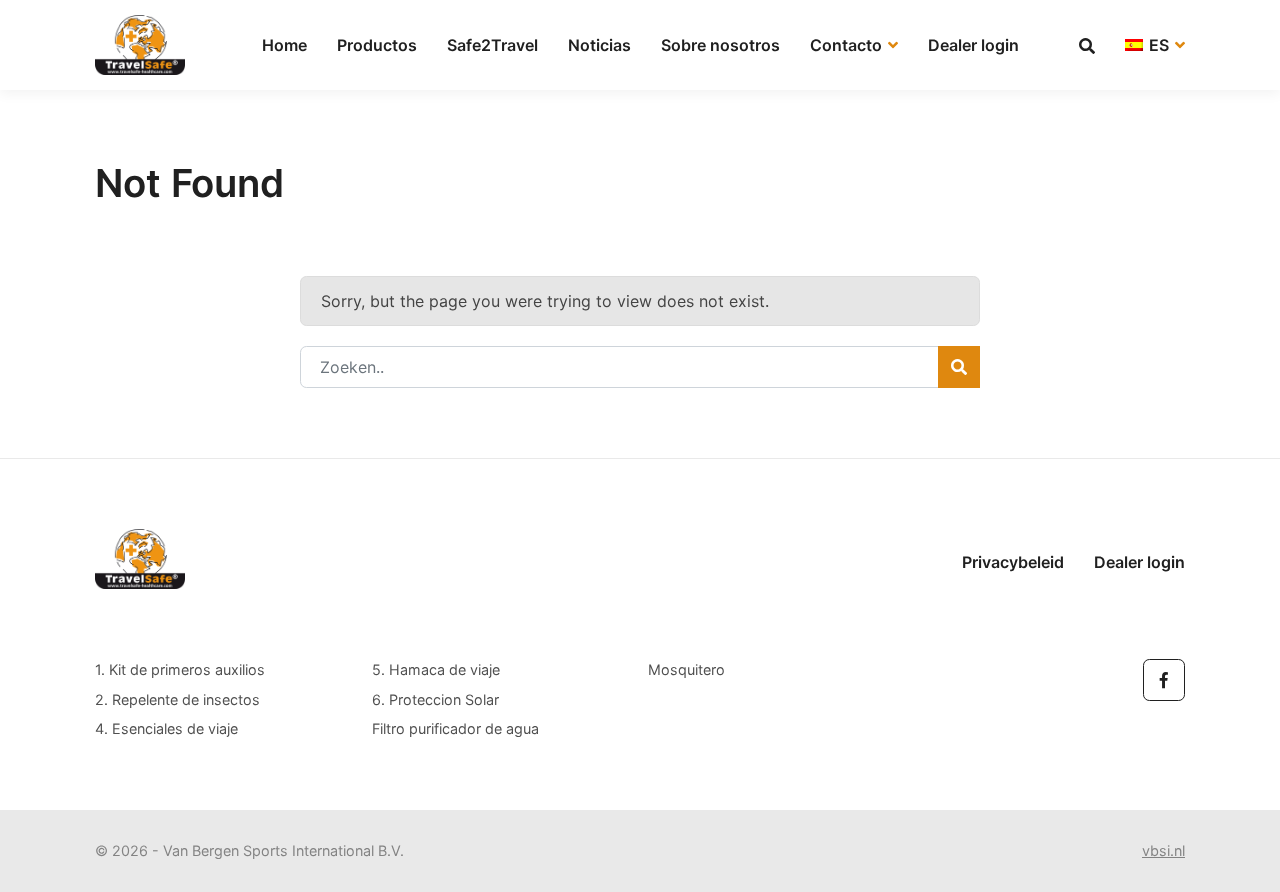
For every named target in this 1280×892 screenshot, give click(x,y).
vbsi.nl (1163, 850)
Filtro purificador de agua (455, 728)
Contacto (848, 45)
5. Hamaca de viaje (436, 669)
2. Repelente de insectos (177, 699)
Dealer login (973, 45)
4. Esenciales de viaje (166, 728)
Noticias (599, 45)
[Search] (959, 367)
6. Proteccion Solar (435, 699)
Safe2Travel (492, 45)
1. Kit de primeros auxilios (180, 669)
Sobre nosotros (720, 45)
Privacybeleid (1013, 562)
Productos (377, 45)
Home (284, 45)
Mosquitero (686, 669)
